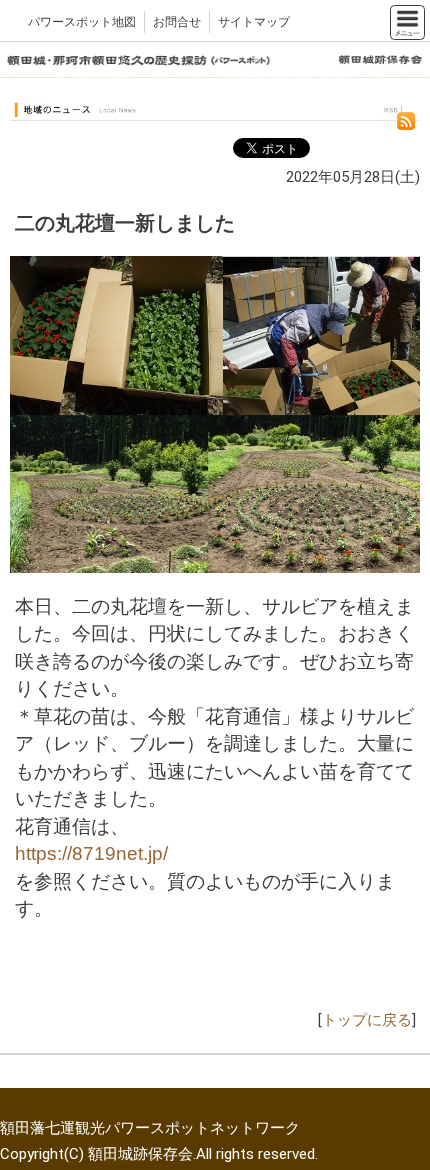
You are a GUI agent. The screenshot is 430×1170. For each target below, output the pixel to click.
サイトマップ (254, 22)
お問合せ (177, 22)
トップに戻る (367, 1020)
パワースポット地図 (82, 22)
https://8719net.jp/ (91, 853)
